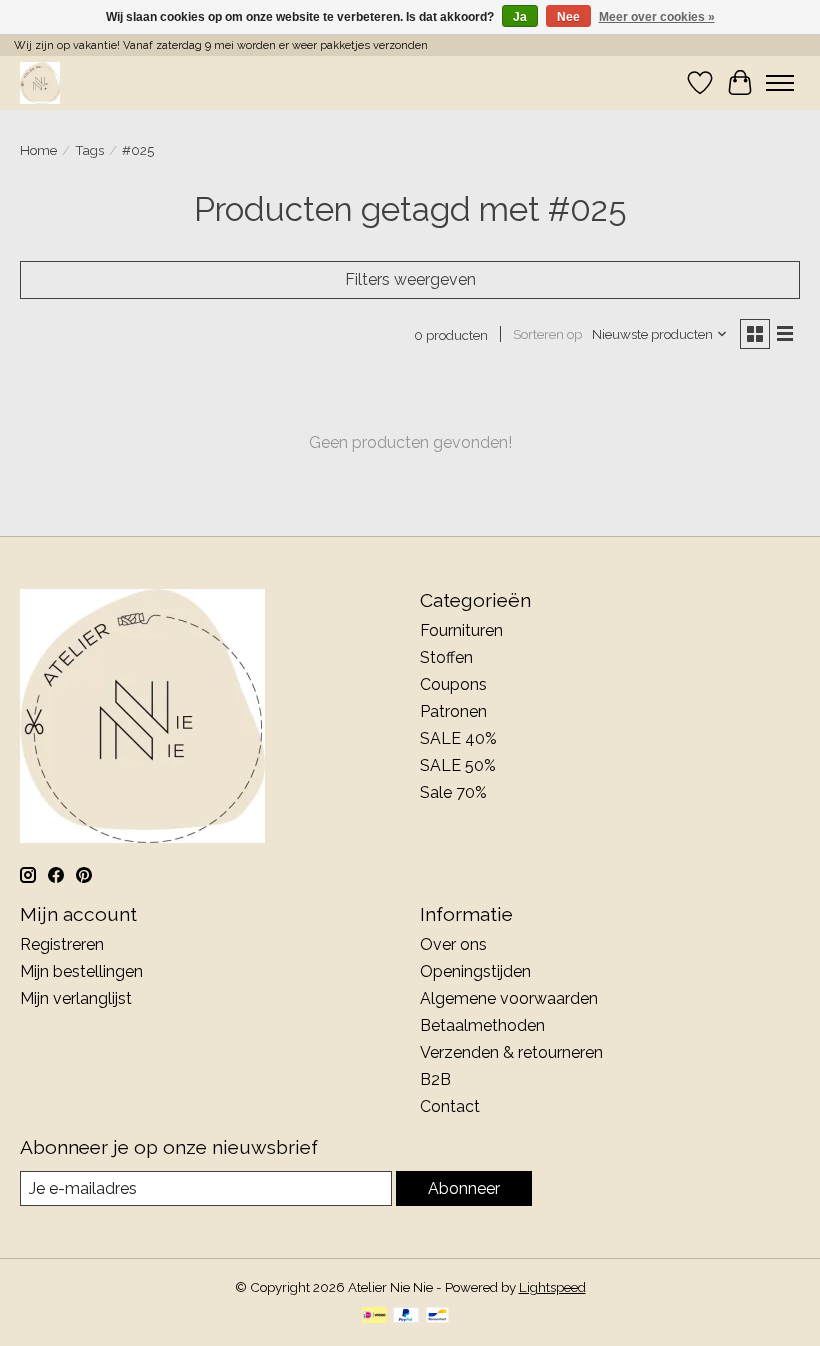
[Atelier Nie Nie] (40, 82)
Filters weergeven (410, 279)
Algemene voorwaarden (509, 998)
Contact (450, 1106)
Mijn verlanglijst (76, 998)
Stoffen (446, 657)
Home (38, 150)
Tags (89, 150)
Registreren (62, 944)
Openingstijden (475, 971)
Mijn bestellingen (81, 971)
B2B (435, 1079)
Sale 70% (453, 792)
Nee (568, 17)
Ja (520, 17)
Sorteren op (547, 334)
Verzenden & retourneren (511, 1052)
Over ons (453, 944)
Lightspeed (552, 1287)
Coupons (453, 684)
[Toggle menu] (780, 83)
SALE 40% (458, 738)
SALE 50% (458, 765)
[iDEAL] (374, 1316)
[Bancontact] (437, 1316)
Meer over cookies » (657, 17)
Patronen (453, 711)
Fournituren (461, 630)
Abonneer (464, 1188)
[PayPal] (406, 1316)
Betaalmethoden (482, 1025)
